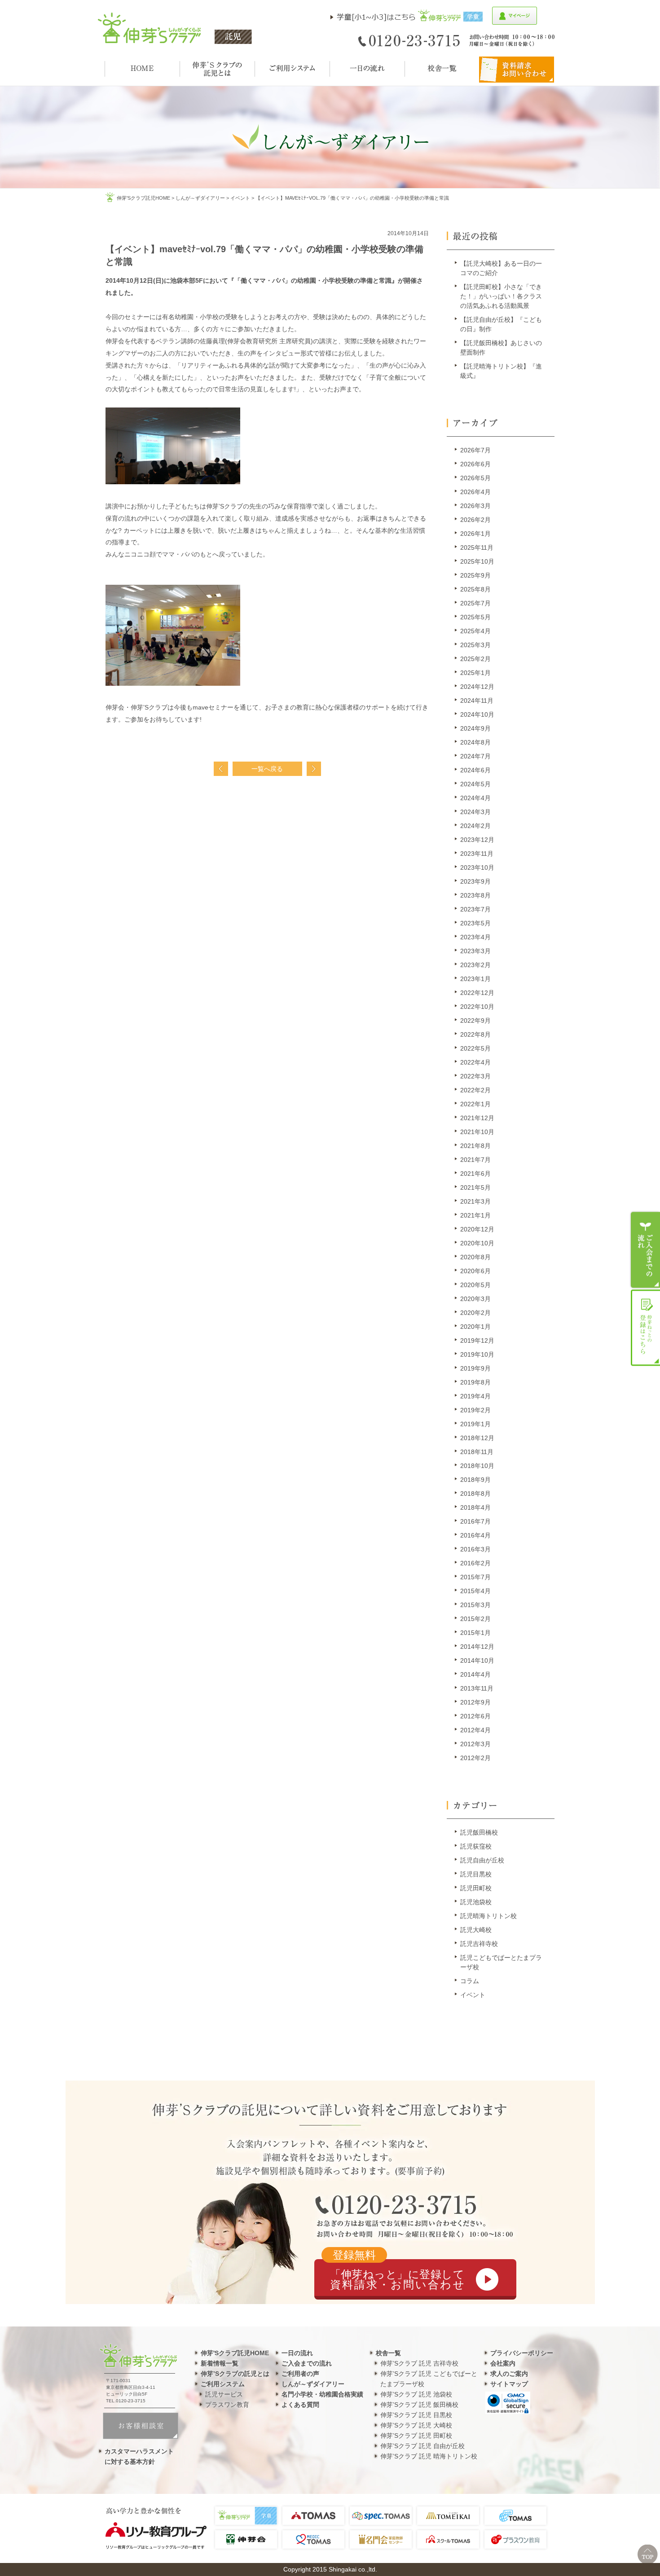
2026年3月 (475, 506)
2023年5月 (475, 923)
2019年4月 (475, 1396)
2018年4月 (475, 1507)
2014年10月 (477, 1660)
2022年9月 (475, 1021)
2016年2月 (475, 1563)
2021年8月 (475, 1146)
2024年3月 (475, 812)
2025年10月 (477, 561)
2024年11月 (477, 701)
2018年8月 (475, 1494)
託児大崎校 (476, 1930)
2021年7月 (475, 1160)
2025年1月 (475, 673)
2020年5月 (475, 1285)
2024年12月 (477, 687)
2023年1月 (475, 979)
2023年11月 (477, 854)
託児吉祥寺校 (479, 1944)
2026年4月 (475, 492)
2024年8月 (475, 742)
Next (314, 769)
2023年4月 (475, 937)
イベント (240, 198)
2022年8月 (475, 1034)
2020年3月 (475, 1299)
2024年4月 (475, 798)
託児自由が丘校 (482, 1860)
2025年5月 (475, 617)
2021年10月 (477, 1132)
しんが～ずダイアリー (200, 198)
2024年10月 (477, 714)
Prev (221, 769)
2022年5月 (475, 1048)
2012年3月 (475, 1744)
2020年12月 (477, 1229)
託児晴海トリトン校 (488, 1916)
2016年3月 (475, 1549)
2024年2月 (475, 826)
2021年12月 (477, 1118)
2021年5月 (475, 1187)
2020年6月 (475, 1271)
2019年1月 (475, 1424)
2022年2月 (475, 1090)
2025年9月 (475, 575)
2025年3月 (475, 645)
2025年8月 (475, 589)
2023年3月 (475, 951)
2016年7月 (475, 1521)
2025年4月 (475, 631)
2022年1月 (475, 1104)
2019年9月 (475, 1368)
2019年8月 (475, 1382)
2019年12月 (477, 1341)
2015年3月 (475, 1605)
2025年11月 (477, 548)
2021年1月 (475, 1215)
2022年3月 (475, 1076)
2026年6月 (475, 464)
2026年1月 (475, 534)
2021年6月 (475, 1174)
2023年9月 (475, 881)
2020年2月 (475, 1313)
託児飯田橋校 (479, 1832)
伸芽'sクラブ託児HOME (143, 198)
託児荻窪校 (476, 1846)
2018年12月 (477, 1438)
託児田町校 (476, 1888)
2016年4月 (475, 1535)
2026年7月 (475, 450)
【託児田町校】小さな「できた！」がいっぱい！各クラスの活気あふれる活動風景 (501, 296)
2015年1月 (475, 1633)
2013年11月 (477, 1688)
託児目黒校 (476, 1874)
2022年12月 (477, 993)
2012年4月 (475, 1730)
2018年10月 (477, 1466)
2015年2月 (475, 1619)
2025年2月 (475, 659)
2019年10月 (477, 1354)
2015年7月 (475, 1577)
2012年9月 (475, 1702)
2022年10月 (477, 1007)
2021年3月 (475, 1201)
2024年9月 (475, 728)
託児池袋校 (476, 1902)
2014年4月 (475, 1674)
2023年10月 (477, 867)
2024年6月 (475, 770)
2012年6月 (475, 1716)
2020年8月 (475, 1257)
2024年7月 (475, 756)
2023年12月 (477, 840)
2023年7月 (475, 909)
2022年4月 (475, 1062)
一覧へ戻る (267, 769)
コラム (470, 1981)
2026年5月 (475, 478)
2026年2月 (475, 520)
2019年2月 (475, 1410)
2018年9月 (475, 1480)
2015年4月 (475, 1591)
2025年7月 (475, 603)
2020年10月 (477, 1243)
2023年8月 (475, 895)
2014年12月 (477, 1647)
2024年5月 (475, 784)
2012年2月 (475, 1758)
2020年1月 (475, 1327)
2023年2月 (475, 965)
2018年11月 (477, 1452)
